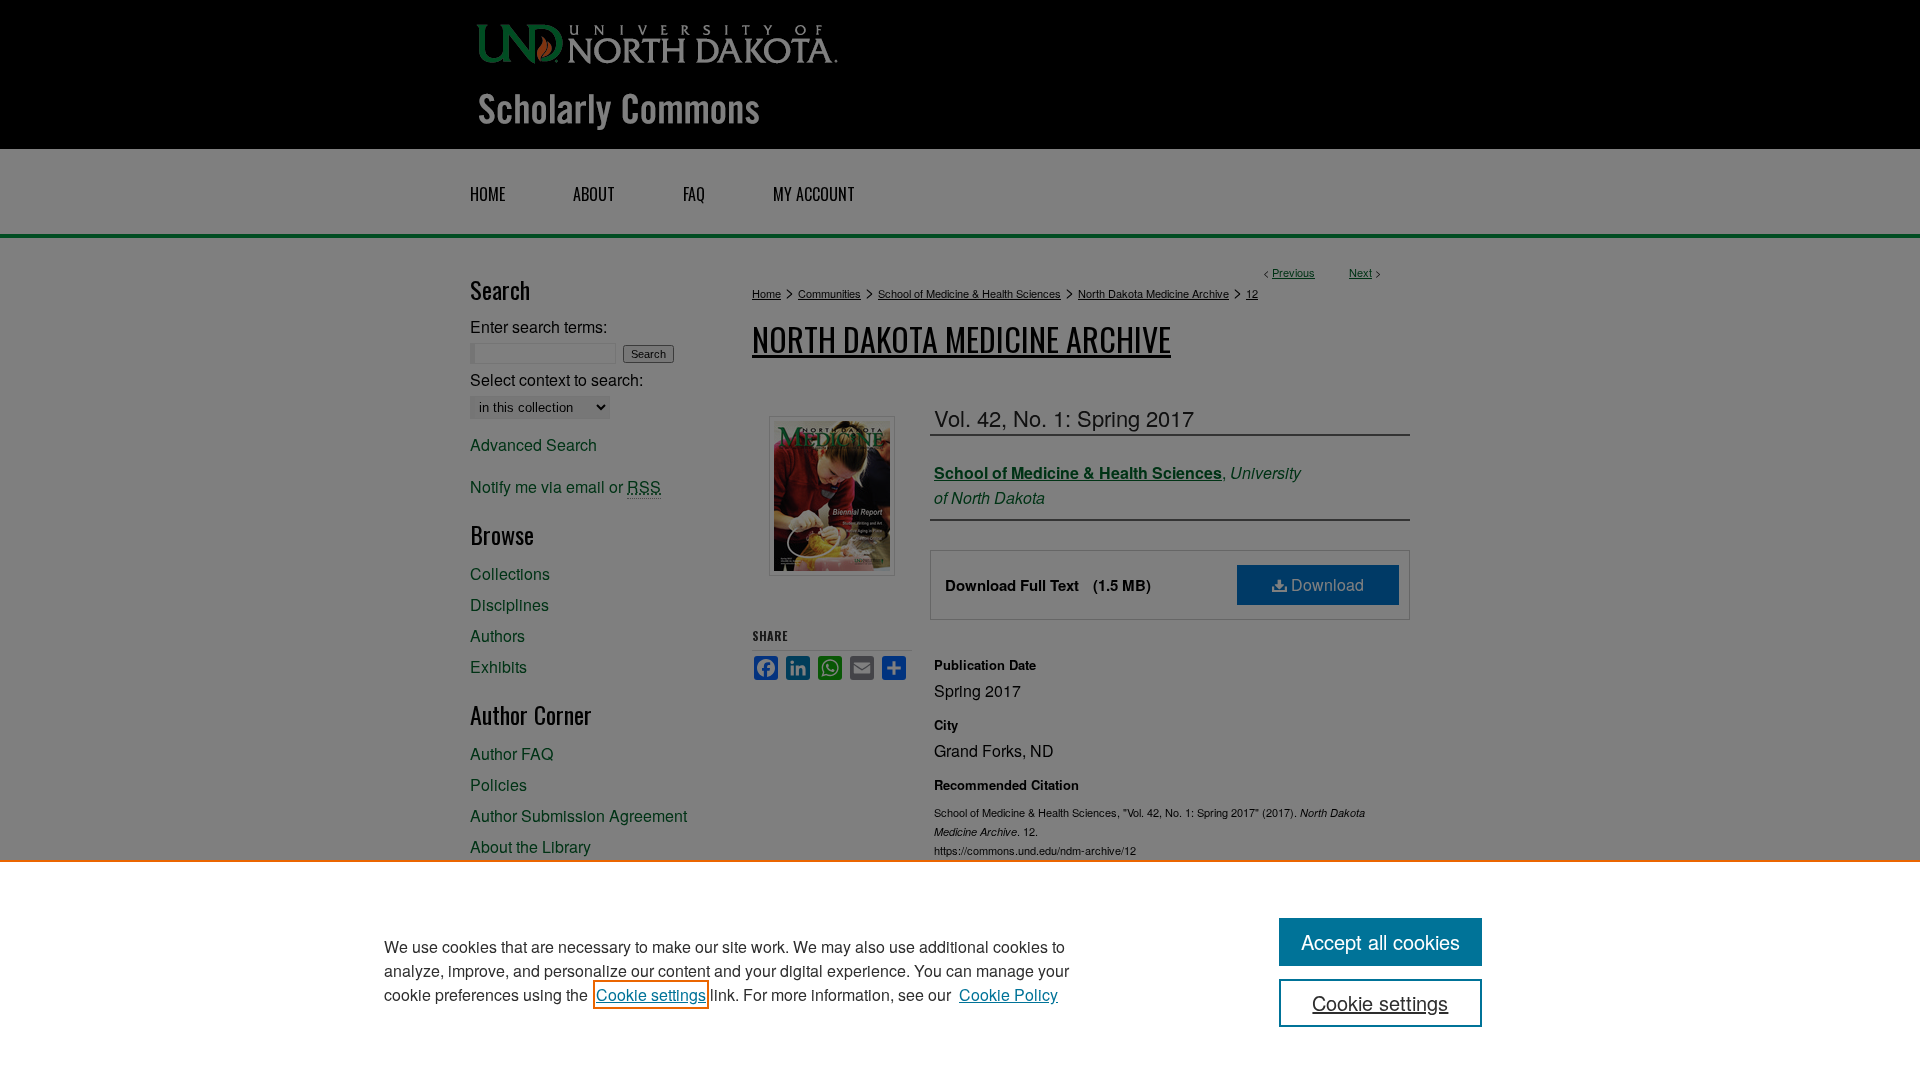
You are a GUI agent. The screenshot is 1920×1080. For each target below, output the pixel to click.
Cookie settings (651, 994)
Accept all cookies (1380, 941)
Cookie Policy (1008, 994)
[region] (960, 970)
